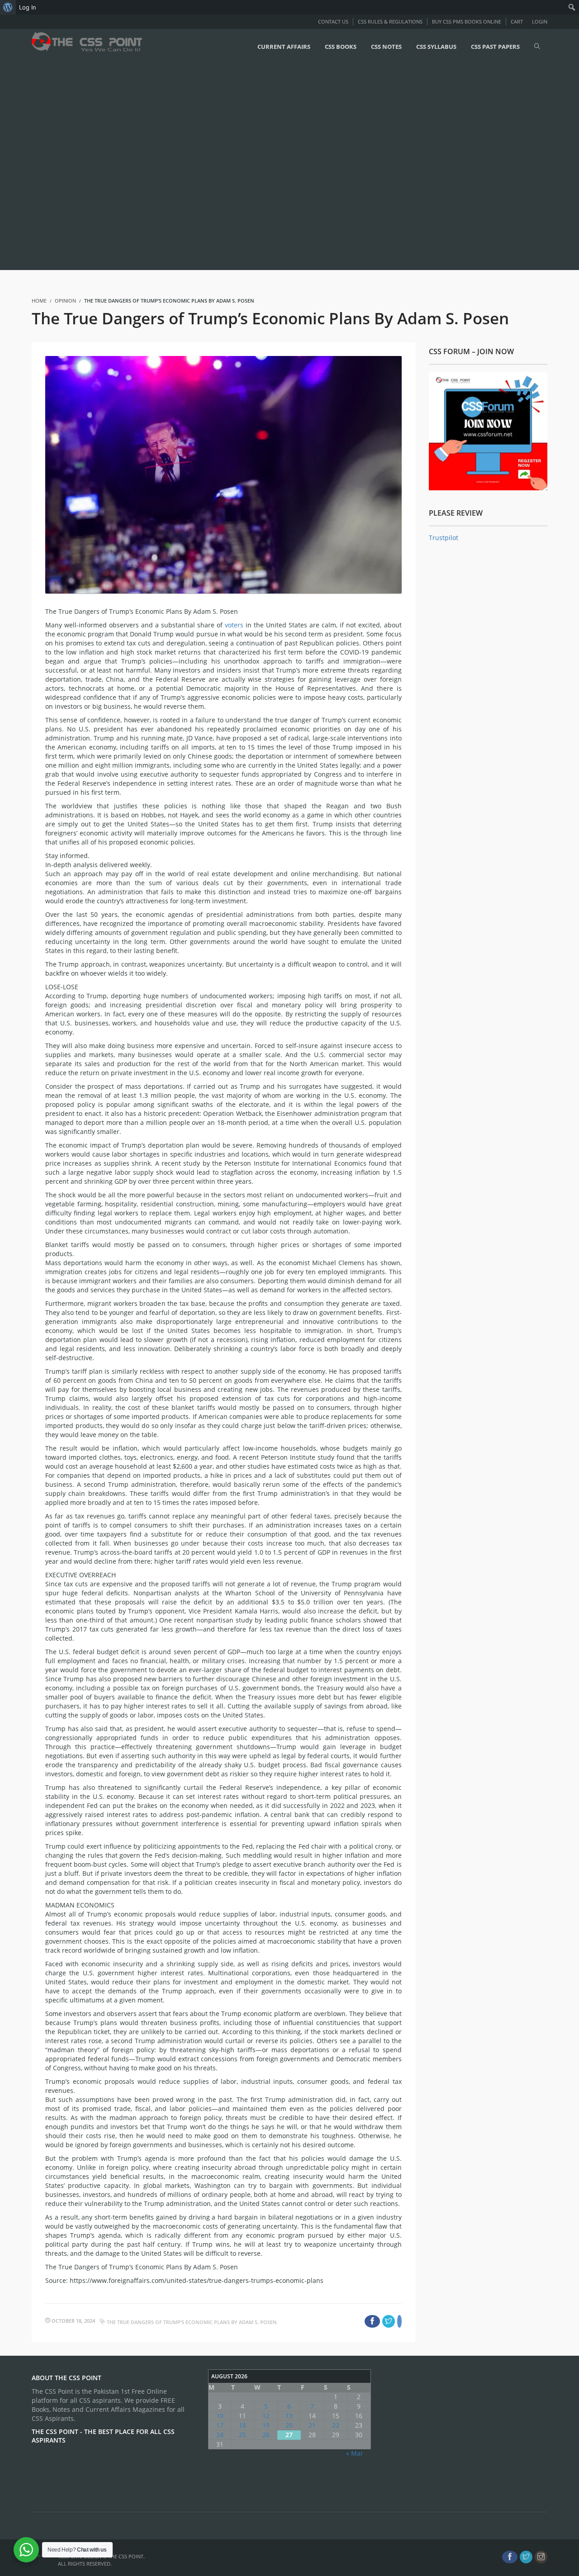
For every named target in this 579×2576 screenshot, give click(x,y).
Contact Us (333, 21)
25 (242, 2435)
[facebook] (510, 2557)
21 (312, 2425)
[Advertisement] (271, 166)
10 (220, 2416)
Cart (517, 21)
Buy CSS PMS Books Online (467, 21)
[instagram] (541, 2557)
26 (266, 2435)
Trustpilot (444, 538)
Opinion (65, 301)
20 (289, 2425)
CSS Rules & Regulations (390, 21)
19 (266, 2425)
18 (242, 2425)
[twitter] (526, 2557)
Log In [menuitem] (28, 7)
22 (336, 2425)
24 (220, 2435)
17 (220, 2425)
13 (289, 2416)
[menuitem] (8, 7)
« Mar (355, 2453)
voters (234, 625)
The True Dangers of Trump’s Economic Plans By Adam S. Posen (192, 2322)
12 (266, 2416)
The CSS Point (126, 2556)
